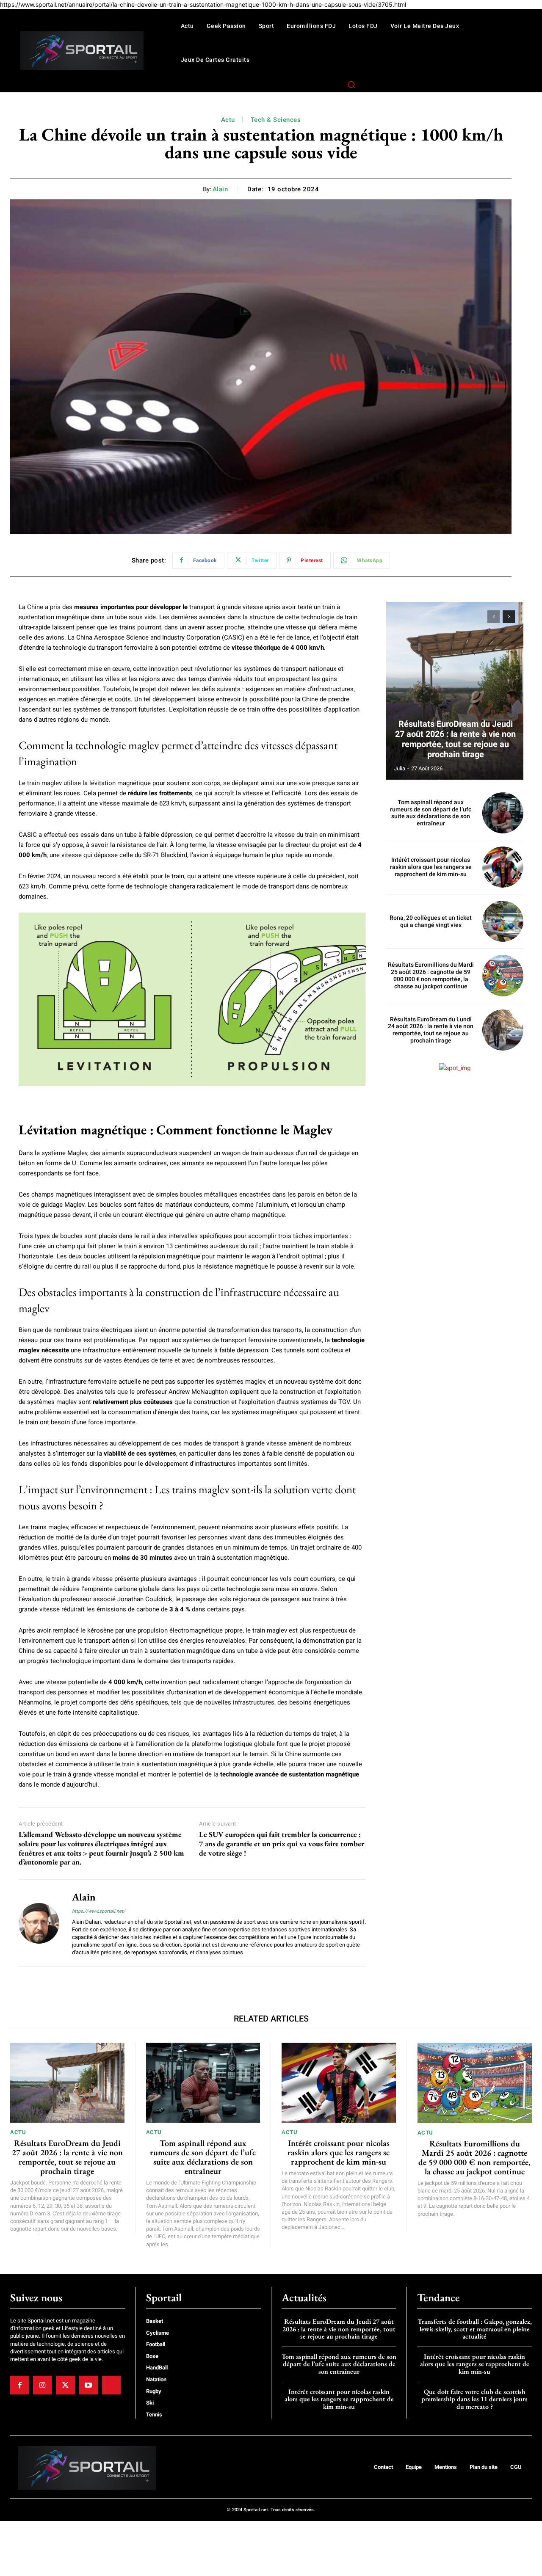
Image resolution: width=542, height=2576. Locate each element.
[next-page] (509, 617)
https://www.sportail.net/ (99, 1911)
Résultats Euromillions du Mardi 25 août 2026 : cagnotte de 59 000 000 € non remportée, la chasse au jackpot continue (431, 975)
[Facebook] (19, 2385)
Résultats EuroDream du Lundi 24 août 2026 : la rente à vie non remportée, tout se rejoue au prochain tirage (431, 1030)
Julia (400, 768)
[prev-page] (494, 617)
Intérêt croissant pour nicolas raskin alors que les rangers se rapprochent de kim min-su (431, 867)
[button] (351, 84)
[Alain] (39, 1923)
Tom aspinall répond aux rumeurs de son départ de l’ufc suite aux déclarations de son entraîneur (431, 813)
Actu (228, 120)
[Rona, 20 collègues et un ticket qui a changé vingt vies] (503, 921)
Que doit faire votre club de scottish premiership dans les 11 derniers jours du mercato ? (474, 2399)
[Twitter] (65, 2385)
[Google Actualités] (111, 2385)
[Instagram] (42, 2385)
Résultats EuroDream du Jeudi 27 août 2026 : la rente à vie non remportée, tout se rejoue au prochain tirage (455, 739)
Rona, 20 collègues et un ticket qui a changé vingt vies (431, 921)
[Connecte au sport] (87, 2468)
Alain (220, 189)
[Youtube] (88, 2385)
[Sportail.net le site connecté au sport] (82, 51)
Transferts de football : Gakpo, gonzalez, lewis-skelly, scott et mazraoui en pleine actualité (475, 2329)
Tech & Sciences (276, 120)
